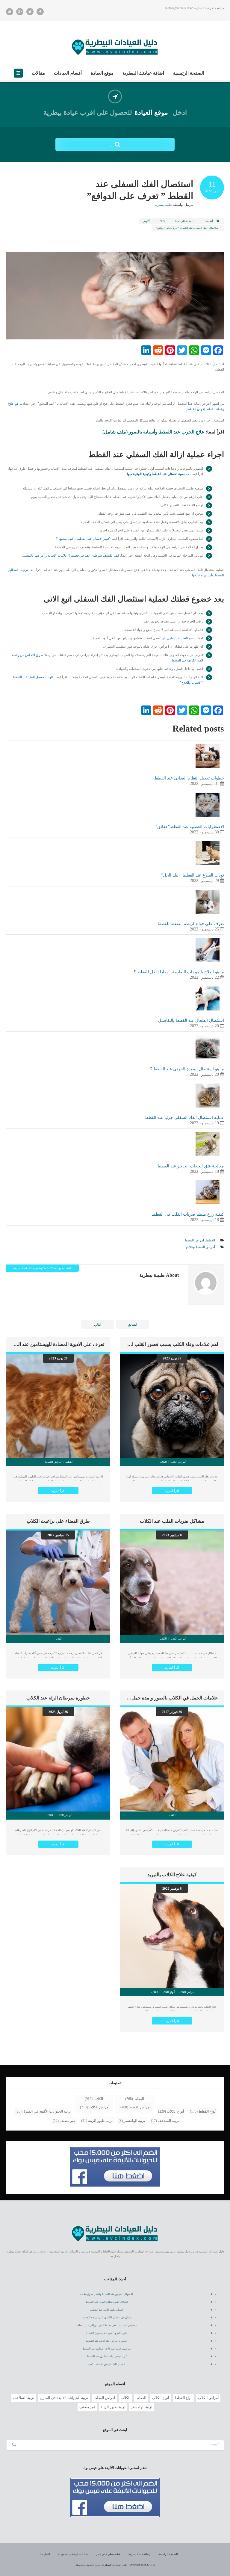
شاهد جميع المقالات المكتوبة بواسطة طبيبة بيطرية (43, 1268)
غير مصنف (67, 2121)
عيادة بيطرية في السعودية (73, 2554)
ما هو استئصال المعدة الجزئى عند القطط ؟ (187, 1069)
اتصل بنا (45, 2554)
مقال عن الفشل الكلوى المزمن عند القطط (107, 2317)
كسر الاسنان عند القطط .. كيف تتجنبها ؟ (83, 539)
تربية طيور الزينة (100, 2121)
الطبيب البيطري (177, 638)
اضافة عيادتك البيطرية (143, 73)
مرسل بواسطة (174, 205)
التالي (98, 1324)
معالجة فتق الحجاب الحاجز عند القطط (191, 1166)
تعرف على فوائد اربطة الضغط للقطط (191, 924)
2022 (163, 221)
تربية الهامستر (134, 2121)
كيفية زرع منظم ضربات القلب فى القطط (188, 1214)
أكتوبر (147, 221)
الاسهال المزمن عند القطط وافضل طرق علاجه (107, 2294)
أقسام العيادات (68, 73)
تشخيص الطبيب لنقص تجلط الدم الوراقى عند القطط (107, 2325)
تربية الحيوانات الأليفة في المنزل (47, 2111)
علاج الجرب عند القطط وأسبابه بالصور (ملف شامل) (153, 432)
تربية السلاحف (168, 2121)
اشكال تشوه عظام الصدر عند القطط (107, 2302)
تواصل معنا (115, 2256)
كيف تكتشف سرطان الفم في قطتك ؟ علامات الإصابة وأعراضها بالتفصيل (71, 555)
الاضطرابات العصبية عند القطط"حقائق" (190, 827)
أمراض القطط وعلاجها (200, 1247)
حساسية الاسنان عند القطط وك (169, 474)
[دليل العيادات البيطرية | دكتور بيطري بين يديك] (115, 46)
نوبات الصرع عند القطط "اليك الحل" (193, 875)
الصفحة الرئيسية (189, 73)
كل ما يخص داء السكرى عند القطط (107, 2356)
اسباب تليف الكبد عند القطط (107, 2310)
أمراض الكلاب (99, 2107)
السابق (133, 1324)
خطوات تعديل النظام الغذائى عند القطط (189, 778)
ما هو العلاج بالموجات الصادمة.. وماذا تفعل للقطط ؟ (179, 972)
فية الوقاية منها (137, 474)
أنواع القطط (207, 2111)
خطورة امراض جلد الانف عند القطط (107, 2341)
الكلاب (98, 2099)
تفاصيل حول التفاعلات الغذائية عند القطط (107, 2349)
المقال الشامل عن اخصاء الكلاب (107, 2364)
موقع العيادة (102, 73)
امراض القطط (194, 1240)
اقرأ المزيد (172, 1491)
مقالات (38, 73)
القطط (210, 1240)
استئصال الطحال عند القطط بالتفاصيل (191, 1020)
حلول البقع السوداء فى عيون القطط (107, 2333)
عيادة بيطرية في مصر (108, 2554)
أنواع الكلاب (175, 2111)
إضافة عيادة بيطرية (139, 2554)
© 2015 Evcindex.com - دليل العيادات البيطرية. (128, 2565)
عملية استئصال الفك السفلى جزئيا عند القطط (184, 1118)
